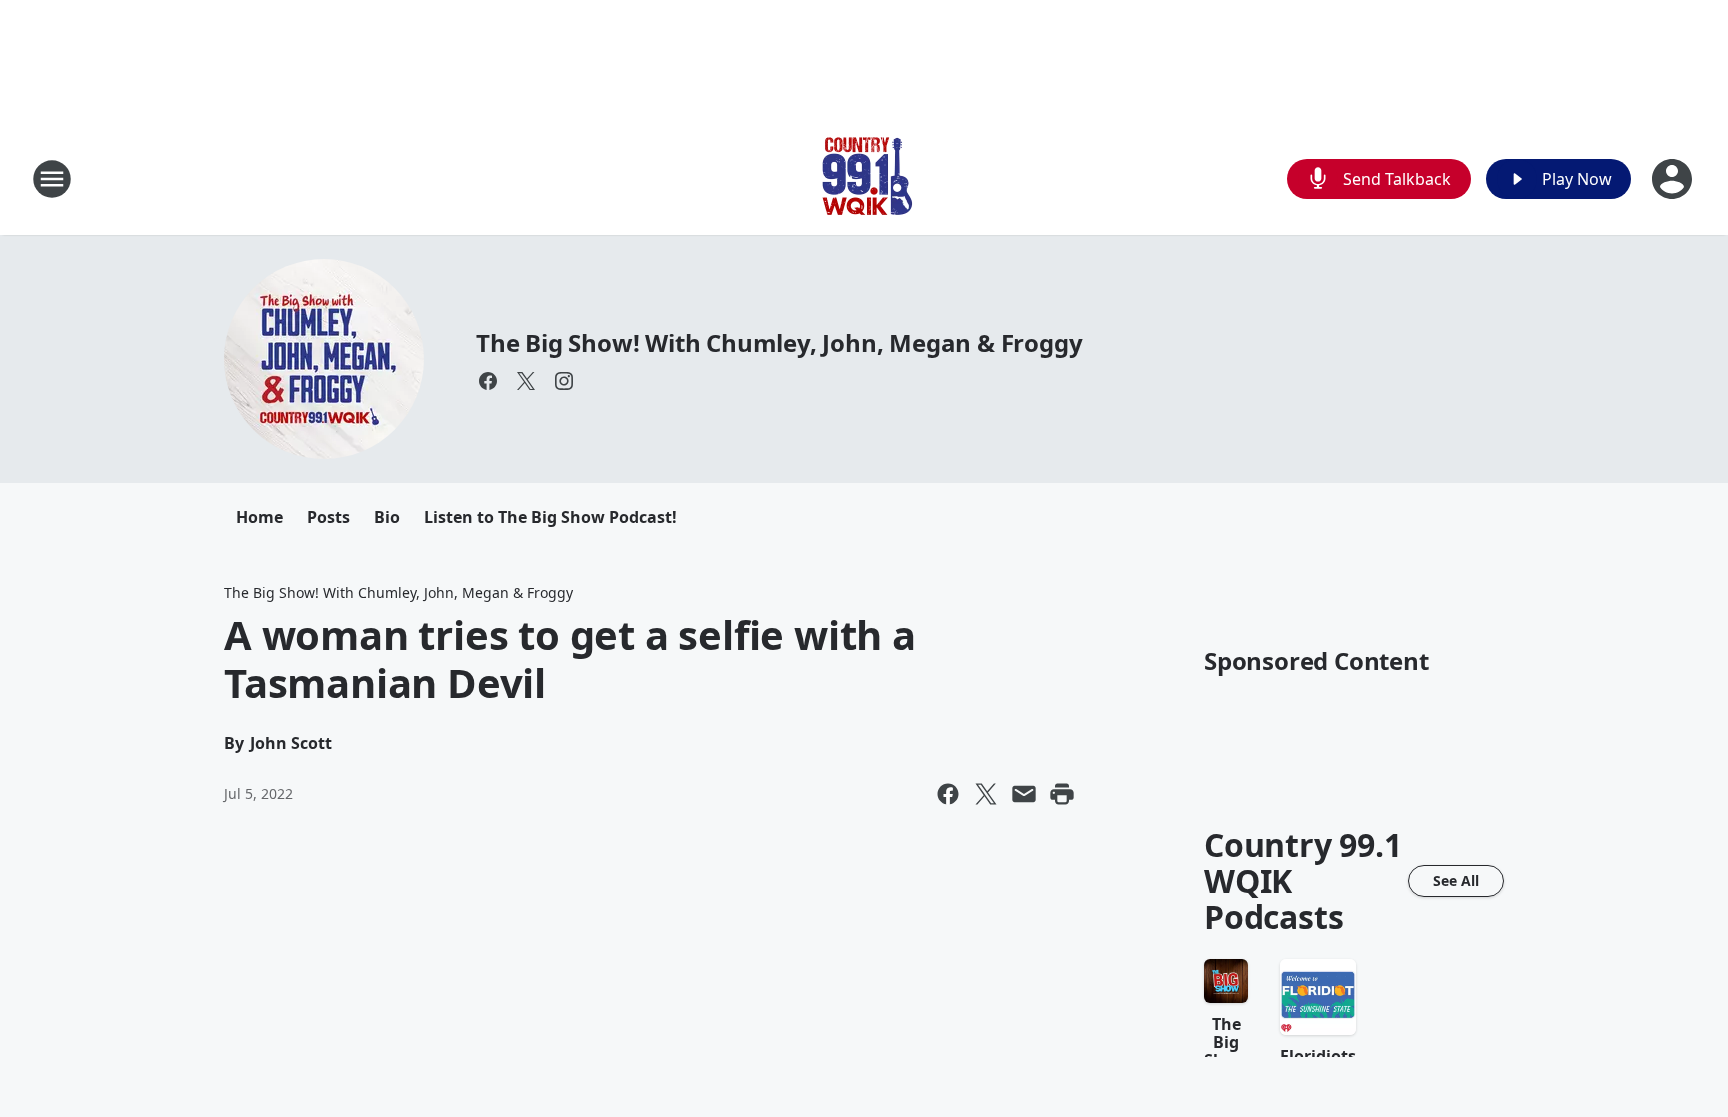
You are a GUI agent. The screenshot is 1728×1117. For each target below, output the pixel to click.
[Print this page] (1062, 794)
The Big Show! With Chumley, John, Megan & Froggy (779, 342)
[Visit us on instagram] (564, 381)
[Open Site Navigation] (52, 179)
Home (259, 517)
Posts (328, 517)
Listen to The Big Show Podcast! (550, 517)
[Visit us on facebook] (488, 381)
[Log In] (1674, 179)
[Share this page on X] (986, 794)
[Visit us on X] (526, 381)
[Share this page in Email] (1024, 794)
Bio (387, 517)
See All (1456, 880)
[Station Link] (864, 178)
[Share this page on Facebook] (948, 794)
